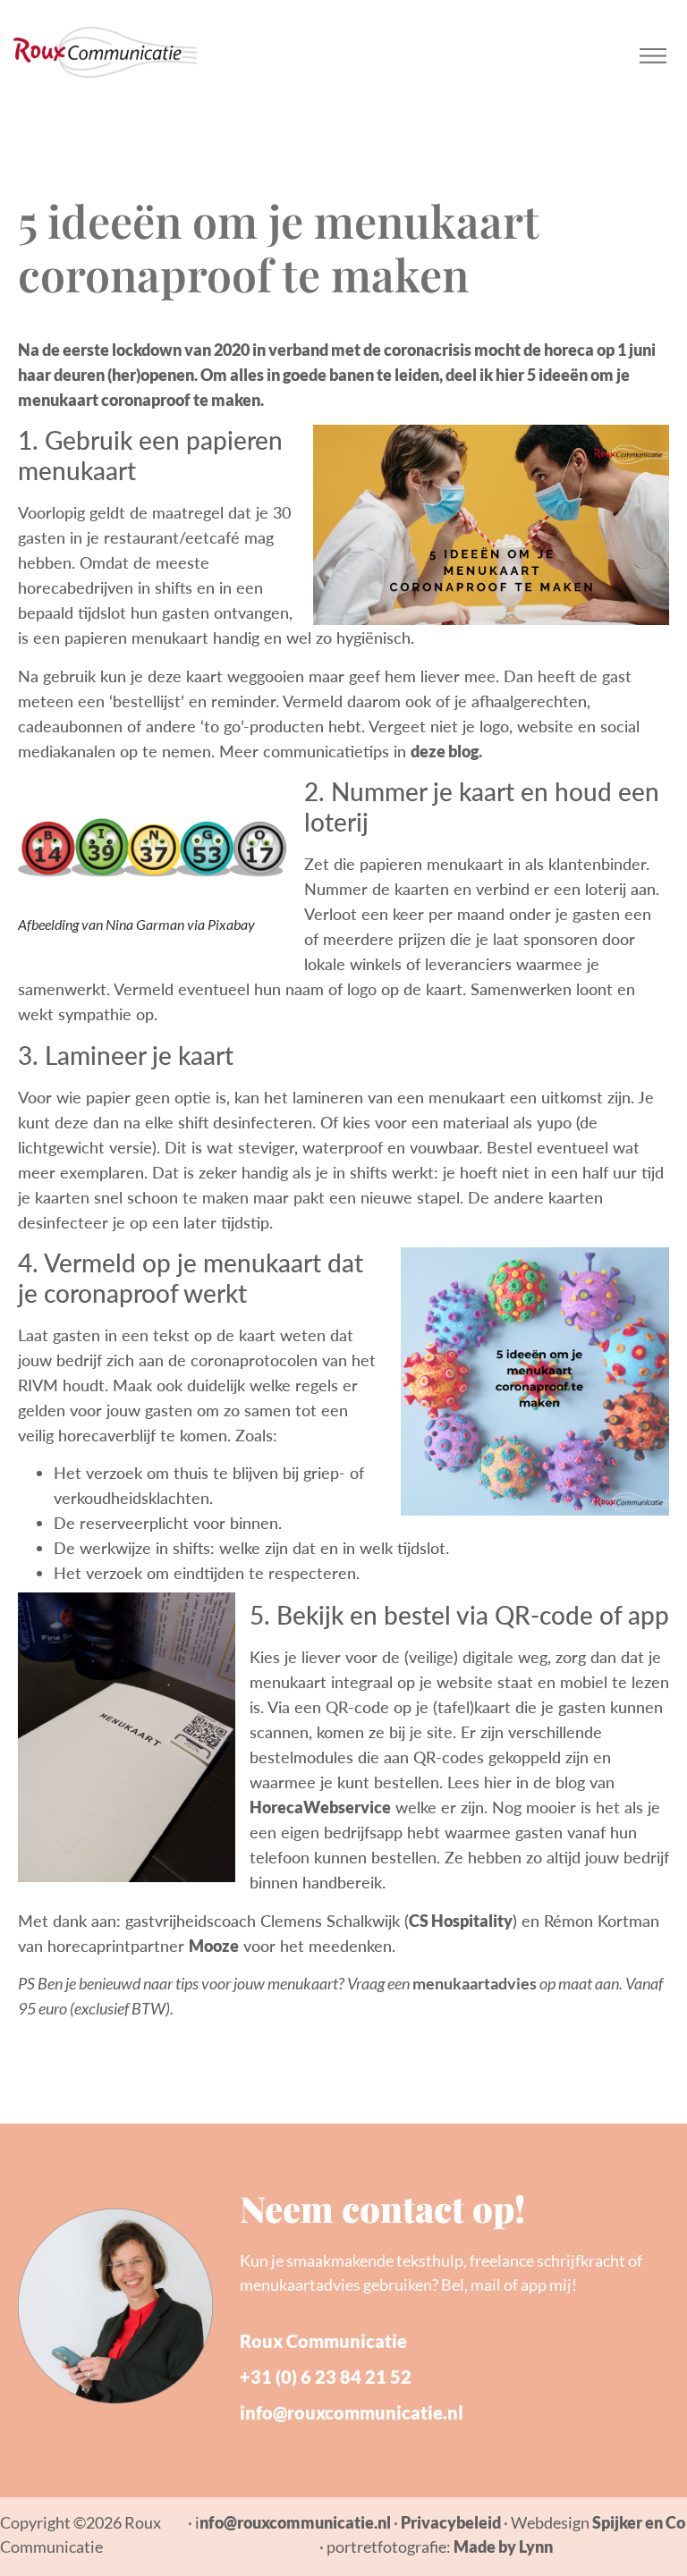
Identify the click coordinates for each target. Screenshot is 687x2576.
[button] (653, 52)
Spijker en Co (639, 2522)
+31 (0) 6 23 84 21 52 (326, 2377)
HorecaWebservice (320, 1807)
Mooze (214, 1946)
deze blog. (446, 751)
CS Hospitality (461, 1921)
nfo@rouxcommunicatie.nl (295, 2522)
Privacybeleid (451, 2522)
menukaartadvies (475, 1983)
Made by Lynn (503, 2546)
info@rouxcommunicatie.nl (352, 2412)
